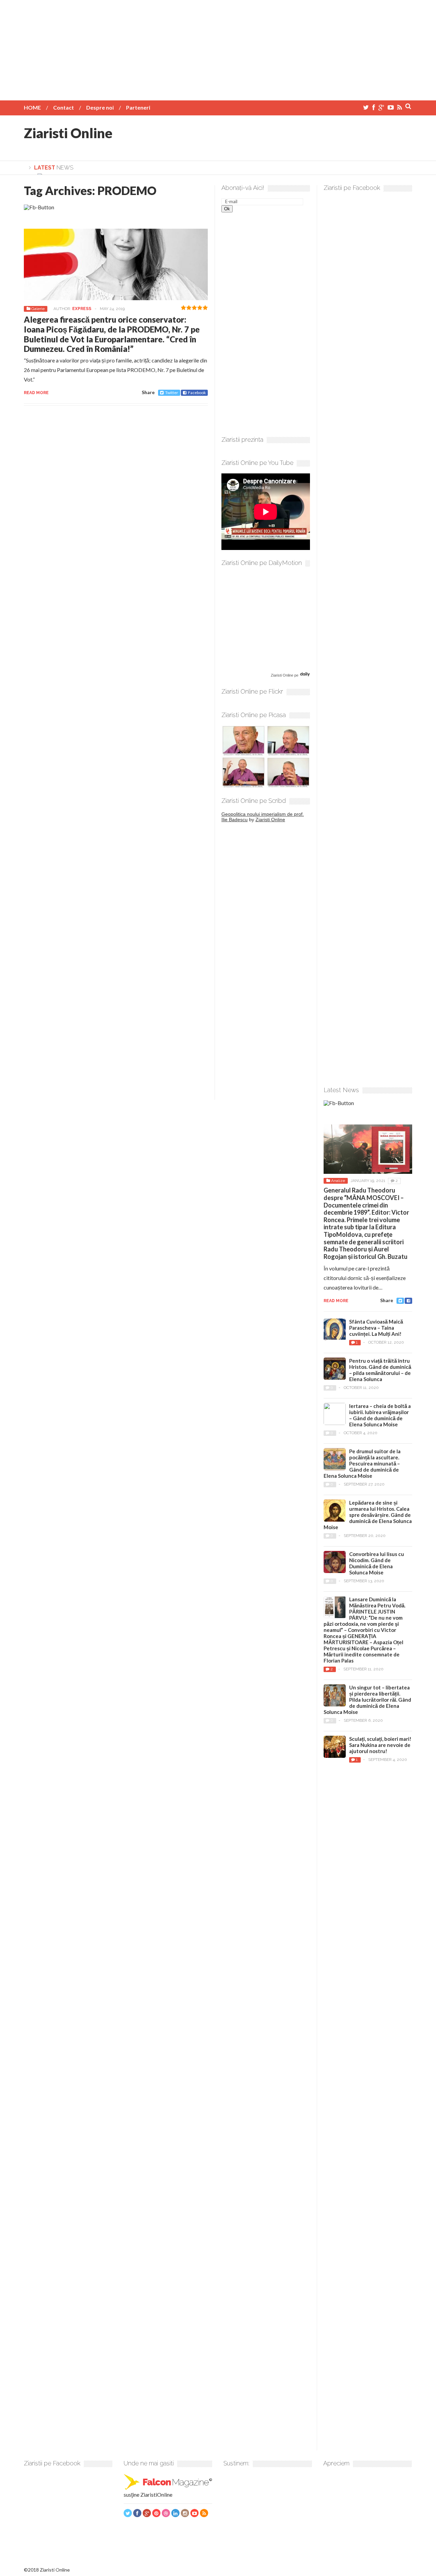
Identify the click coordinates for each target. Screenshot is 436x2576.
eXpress (82, 309)
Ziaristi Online (68, 133)
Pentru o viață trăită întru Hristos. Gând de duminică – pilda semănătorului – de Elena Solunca (380, 1370)
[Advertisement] (218, 48)
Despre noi (100, 107)
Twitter (172, 393)
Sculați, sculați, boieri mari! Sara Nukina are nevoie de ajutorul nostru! (380, 1745)
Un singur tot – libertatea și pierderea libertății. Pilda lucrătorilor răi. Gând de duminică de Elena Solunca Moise (367, 1700)
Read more (36, 393)
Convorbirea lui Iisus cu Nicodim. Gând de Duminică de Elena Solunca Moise (377, 1563)
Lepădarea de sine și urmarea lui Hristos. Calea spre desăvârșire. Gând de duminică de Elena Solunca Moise (368, 1515)
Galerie (38, 309)
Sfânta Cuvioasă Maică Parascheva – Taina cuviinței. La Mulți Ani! (376, 1328)
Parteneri (138, 107)
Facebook (197, 393)
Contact (64, 107)
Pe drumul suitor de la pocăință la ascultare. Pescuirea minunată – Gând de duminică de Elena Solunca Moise (362, 1463)
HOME (32, 107)
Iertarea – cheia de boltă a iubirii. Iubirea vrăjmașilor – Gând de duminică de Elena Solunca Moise (380, 1415)
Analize (338, 1181)
